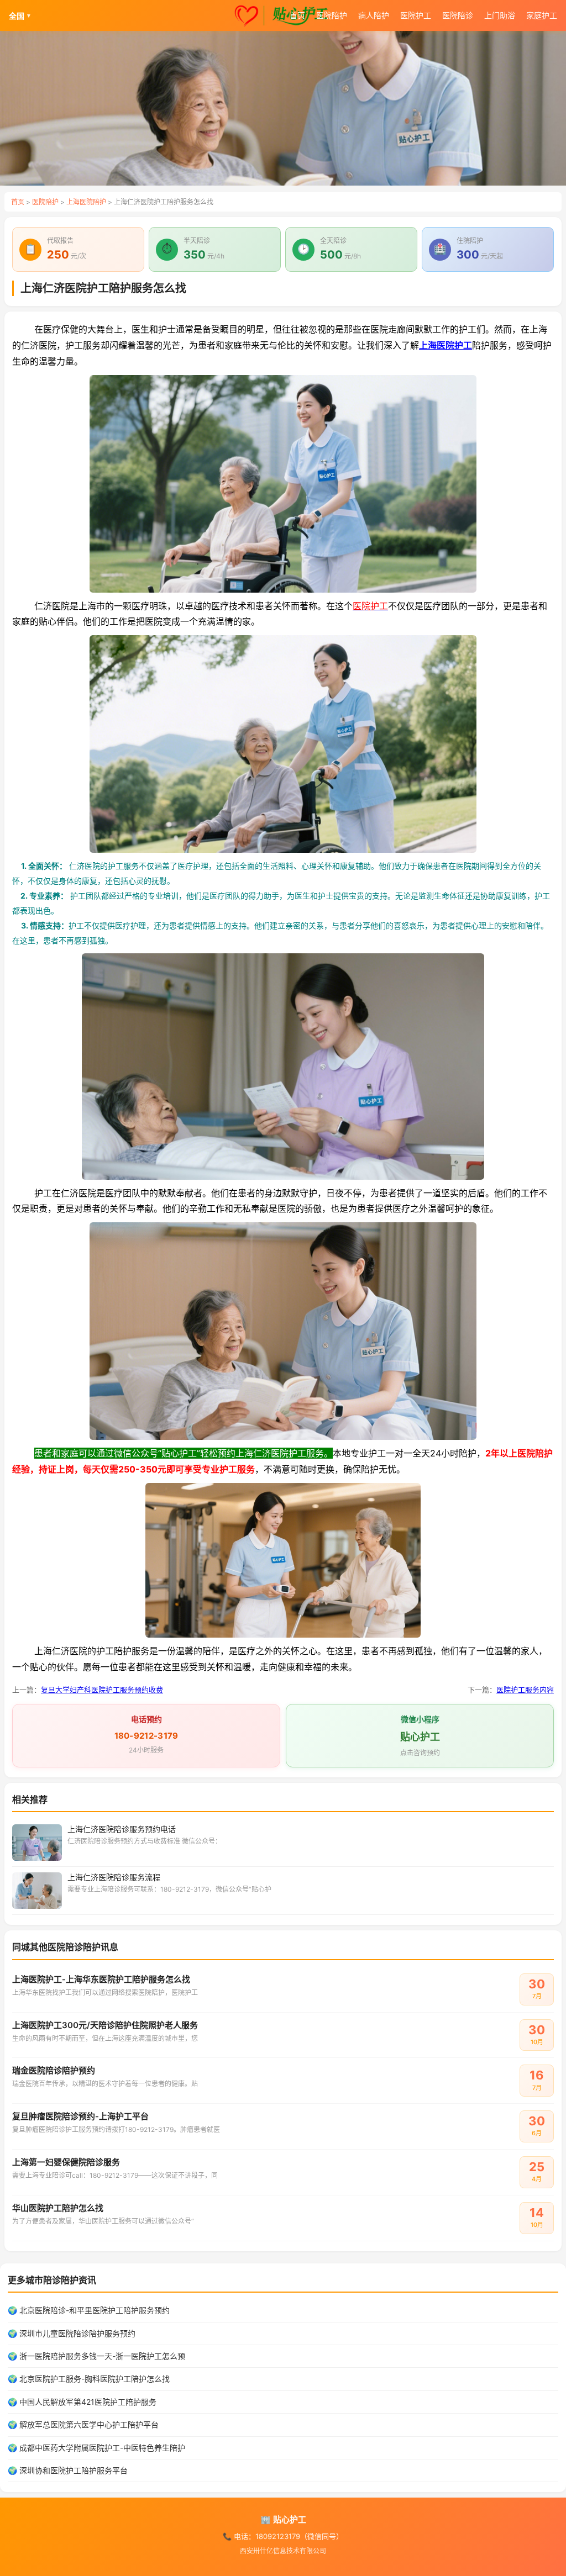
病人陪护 (374, 15)
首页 (297, 15)
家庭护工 (542, 15)
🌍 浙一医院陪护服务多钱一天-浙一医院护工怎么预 (96, 2356)
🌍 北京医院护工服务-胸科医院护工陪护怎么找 (89, 2379)
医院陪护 (332, 15)
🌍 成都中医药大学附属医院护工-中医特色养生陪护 (96, 2448)
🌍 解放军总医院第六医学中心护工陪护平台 (83, 2424)
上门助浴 (500, 15)
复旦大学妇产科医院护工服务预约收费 (102, 1690)
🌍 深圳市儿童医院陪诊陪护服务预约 (72, 2333)
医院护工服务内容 (525, 1690)
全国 (20, 16)
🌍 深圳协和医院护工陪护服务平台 (68, 2470)
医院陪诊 (458, 15)
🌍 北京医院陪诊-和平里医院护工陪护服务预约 (89, 2310)
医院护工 (416, 15)
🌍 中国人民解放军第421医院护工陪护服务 (82, 2402)
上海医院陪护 (86, 202)
